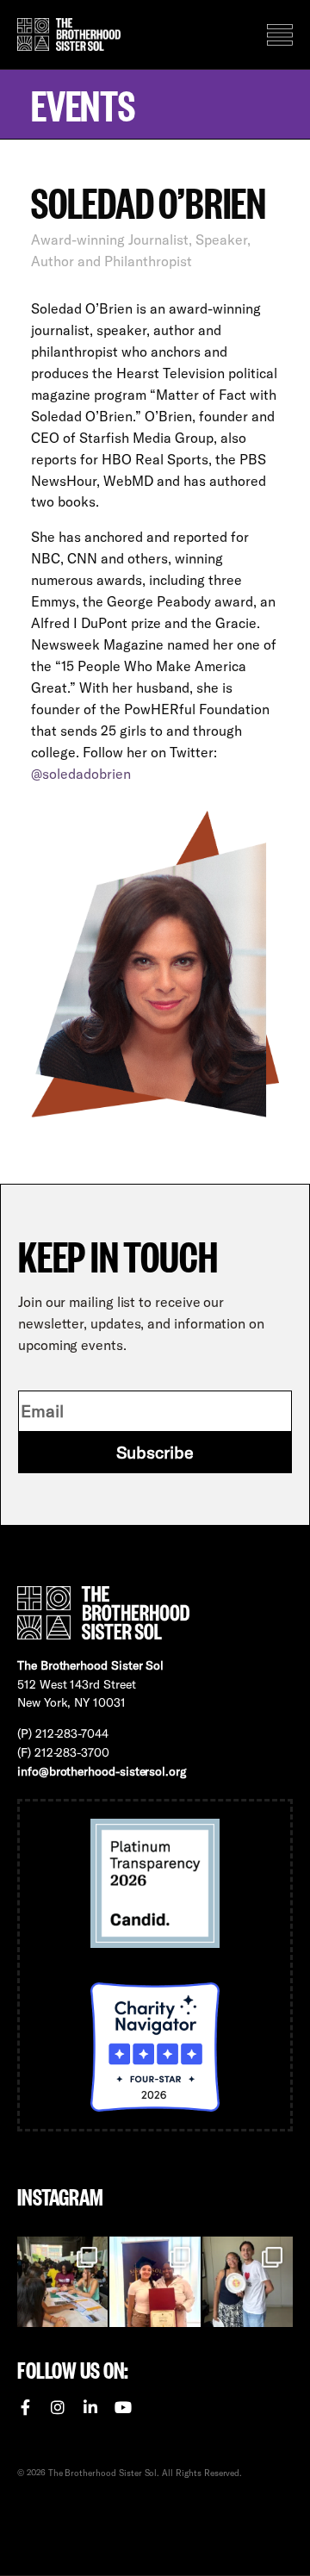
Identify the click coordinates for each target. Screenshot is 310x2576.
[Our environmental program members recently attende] (62, 2282)
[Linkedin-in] (90, 2407)
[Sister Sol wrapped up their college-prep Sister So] (155, 2282)
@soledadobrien (81, 774)
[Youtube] (123, 2407)
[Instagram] (58, 2407)
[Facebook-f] (25, 2407)
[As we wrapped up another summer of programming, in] (248, 2282)
